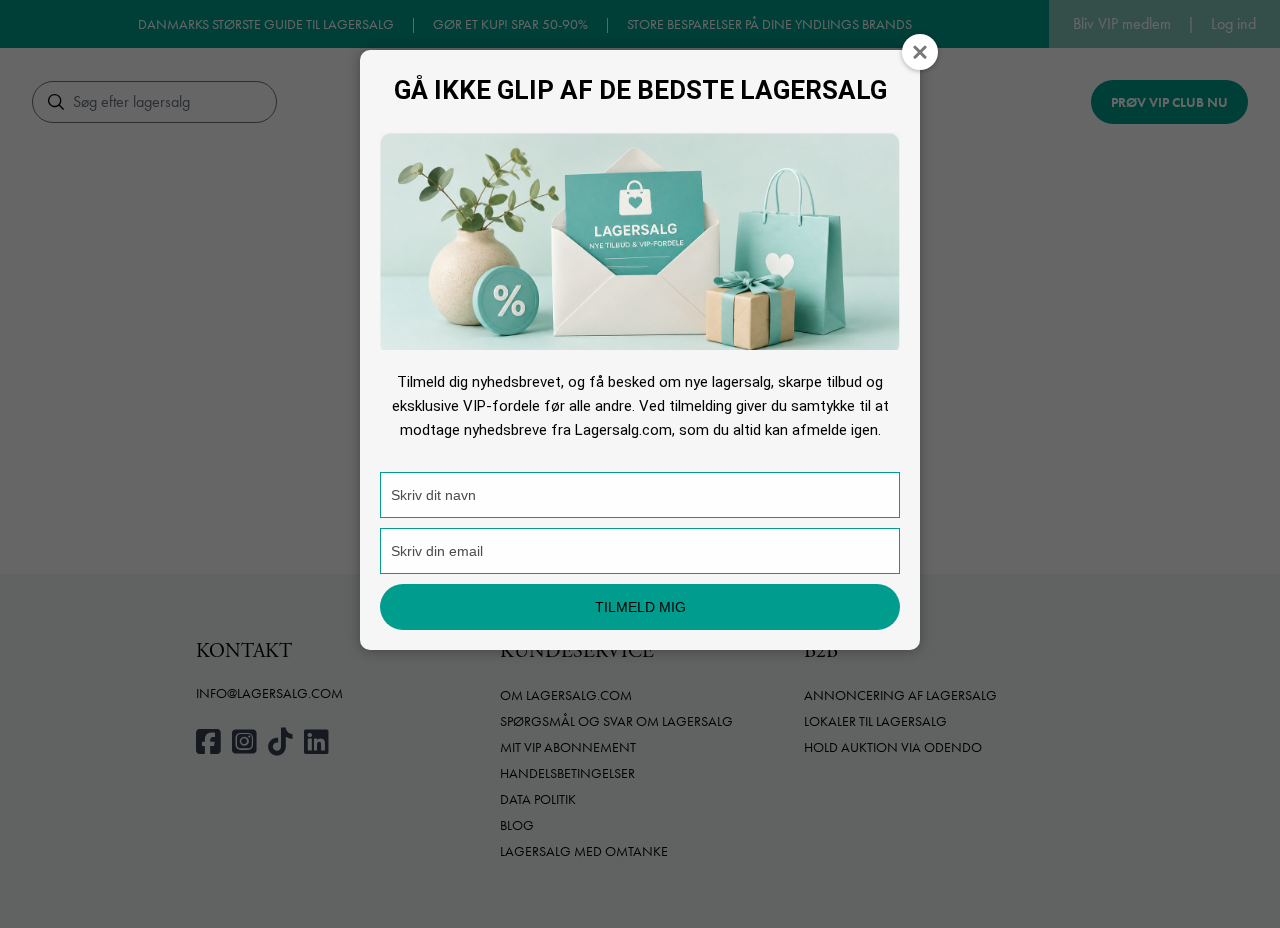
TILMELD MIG (640, 607)
